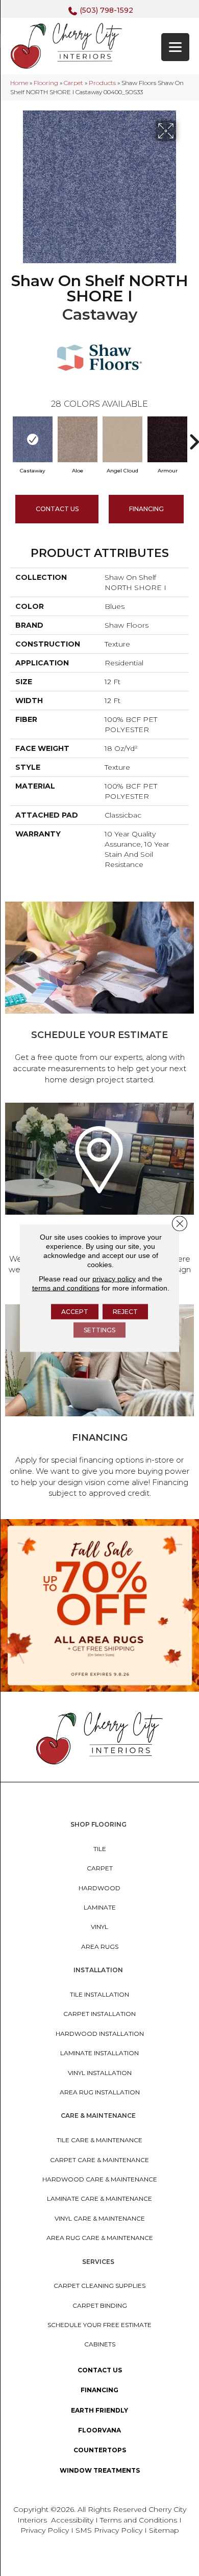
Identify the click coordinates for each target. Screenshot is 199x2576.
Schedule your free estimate (99, 2325)
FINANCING (146, 509)
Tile (100, 1849)
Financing (99, 2390)
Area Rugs (100, 1947)
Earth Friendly (99, 2410)
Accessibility (72, 2520)
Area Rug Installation (100, 2092)
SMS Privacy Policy (110, 2530)
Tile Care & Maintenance (99, 2140)
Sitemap (164, 2530)
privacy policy (114, 1279)
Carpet (73, 83)
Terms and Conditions (139, 2520)
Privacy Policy (46, 2530)
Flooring (46, 83)
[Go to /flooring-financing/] (99, 1403)
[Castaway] (33, 439)
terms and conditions (66, 1288)
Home (19, 83)
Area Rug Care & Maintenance (100, 2238)
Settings (99, 1330)
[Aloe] (78, 439)
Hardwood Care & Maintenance (100, 2179)
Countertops (100, 2450)
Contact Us (57, 509)
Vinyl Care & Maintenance (100, 2218)
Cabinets (100, 2344)
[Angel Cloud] (122, 439)
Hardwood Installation (100, 2034)
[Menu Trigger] (175, 47)
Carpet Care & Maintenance (99, 2160)
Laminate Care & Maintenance (99, 2199)
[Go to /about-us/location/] (99, 1196)
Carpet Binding (100, 2305)
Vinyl (99, 1927)
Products (102, 83)
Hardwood (99, 1888)
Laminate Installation (99, 2053)
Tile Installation (99, 1994)
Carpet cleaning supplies (99, 2286)
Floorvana (99, 2430)
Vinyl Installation (100, 2073)
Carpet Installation (99, 2014)
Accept (75, 1312)
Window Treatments (100, 2470)
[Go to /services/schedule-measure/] (99, 995)
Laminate (100, 1907)
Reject (125, 1312)
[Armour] (167, 439)
